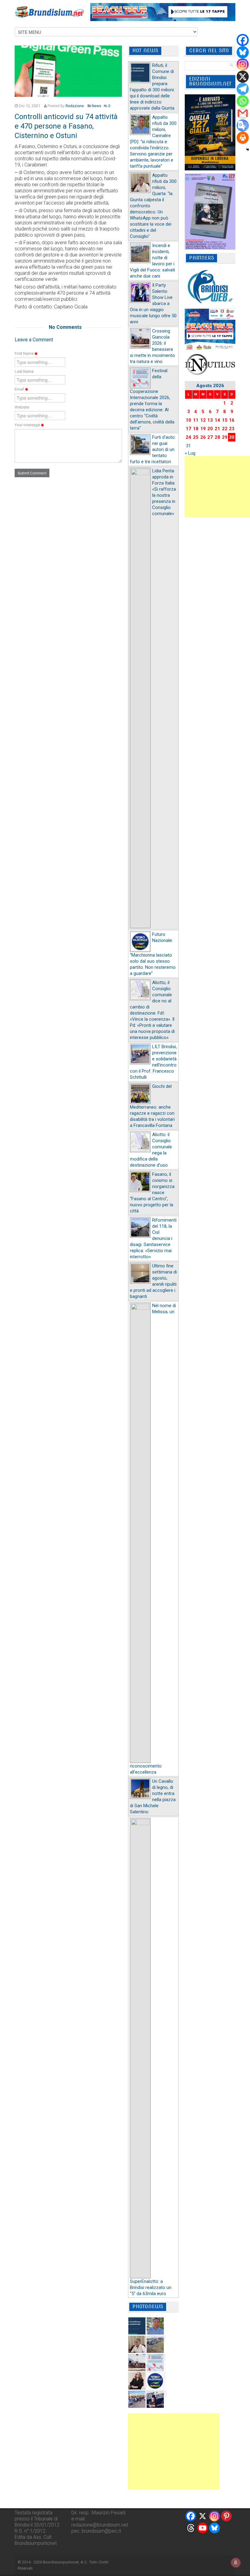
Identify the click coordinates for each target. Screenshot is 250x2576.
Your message (28, 425)
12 (203, 420)
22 (225, 429)
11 (196, 420)
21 (217, 429)
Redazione (75, 106)
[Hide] (248, 150)
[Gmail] (243, 113)
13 (210, 420)
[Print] (243, 138)
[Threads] (191, 2528)
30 (232, 437)
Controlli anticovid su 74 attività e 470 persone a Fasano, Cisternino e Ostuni (66, 126)
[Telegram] (243, 89)
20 (210, 429)
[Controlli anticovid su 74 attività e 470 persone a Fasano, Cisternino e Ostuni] (68, 71)
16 (232, 420)
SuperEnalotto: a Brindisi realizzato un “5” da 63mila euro (151, 2287)
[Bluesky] (243, 52)
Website (22, 407)
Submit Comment (32, 473)
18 (196, 429)
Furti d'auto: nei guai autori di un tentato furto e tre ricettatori (153, 449)
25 (196, 437)
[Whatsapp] (243, 101)
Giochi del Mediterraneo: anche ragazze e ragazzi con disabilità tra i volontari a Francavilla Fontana (152, 1106)
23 (232, 429)
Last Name (24, 371)
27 (210, 437)
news (96, 106)
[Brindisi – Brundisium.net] (49, 12)
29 (225, 437)
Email (20, 389)
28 (217, 437)
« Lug (190, 453)
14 (217, 420)
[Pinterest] (226, 2516)
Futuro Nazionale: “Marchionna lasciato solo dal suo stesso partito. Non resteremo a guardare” (153, 954)
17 (188, 429)
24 (188, 437)
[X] (243, 77)
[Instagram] (243, 64)
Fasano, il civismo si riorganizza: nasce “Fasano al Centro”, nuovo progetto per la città (153, 1193)
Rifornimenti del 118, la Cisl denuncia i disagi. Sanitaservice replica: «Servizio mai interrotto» (153, 1238)
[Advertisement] (174, 2451)
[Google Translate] (243, 125)
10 (188, 420)
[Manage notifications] (236, 2563)
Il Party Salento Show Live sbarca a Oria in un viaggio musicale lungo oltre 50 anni (153, 303)
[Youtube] (203, 2528)
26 (203, 437)
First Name (25, 353)
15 (225, 420)
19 (203, 429)
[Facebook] (243, 40)
